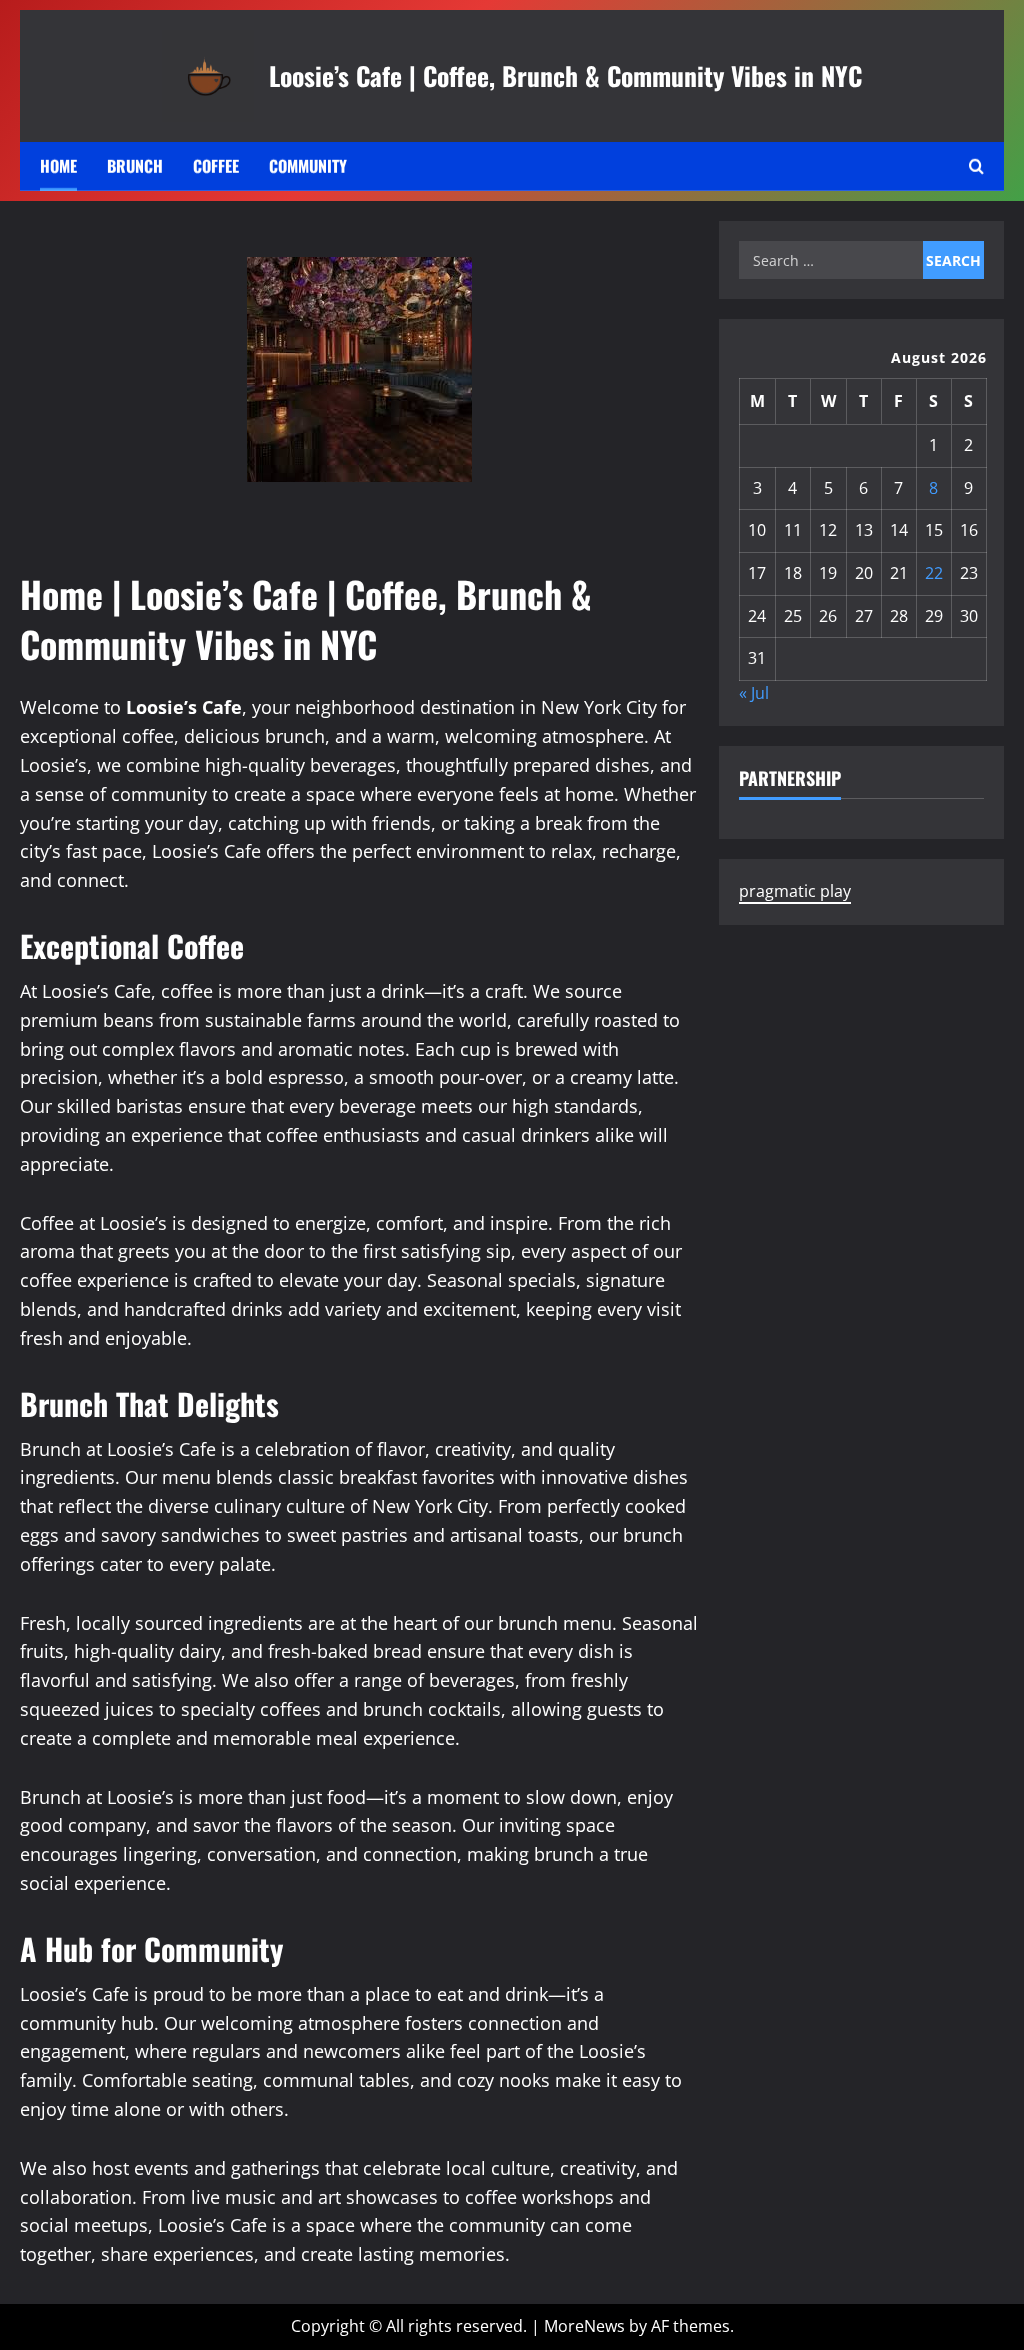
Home (58, 166)
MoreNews (584, 2326)
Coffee (216, 166)
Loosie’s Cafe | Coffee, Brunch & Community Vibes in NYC (565, 75)
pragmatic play (795, 891)
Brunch (135, 166)
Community (308, 166)
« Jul (754, 693)
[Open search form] (976, 166)
